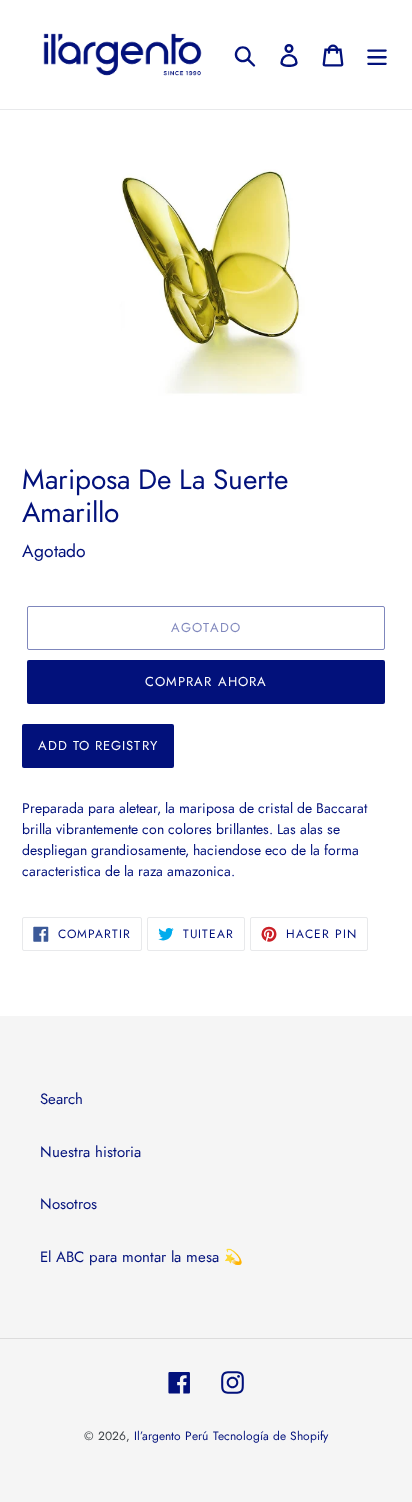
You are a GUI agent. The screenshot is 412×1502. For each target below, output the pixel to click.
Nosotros (68, 1204)
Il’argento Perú (171, 1436)
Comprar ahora (206, 681)
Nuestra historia (90, 1152)
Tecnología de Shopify (270, 1436)
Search (61, 1099)
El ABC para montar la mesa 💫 (141, 1257)
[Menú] (377, 55)
